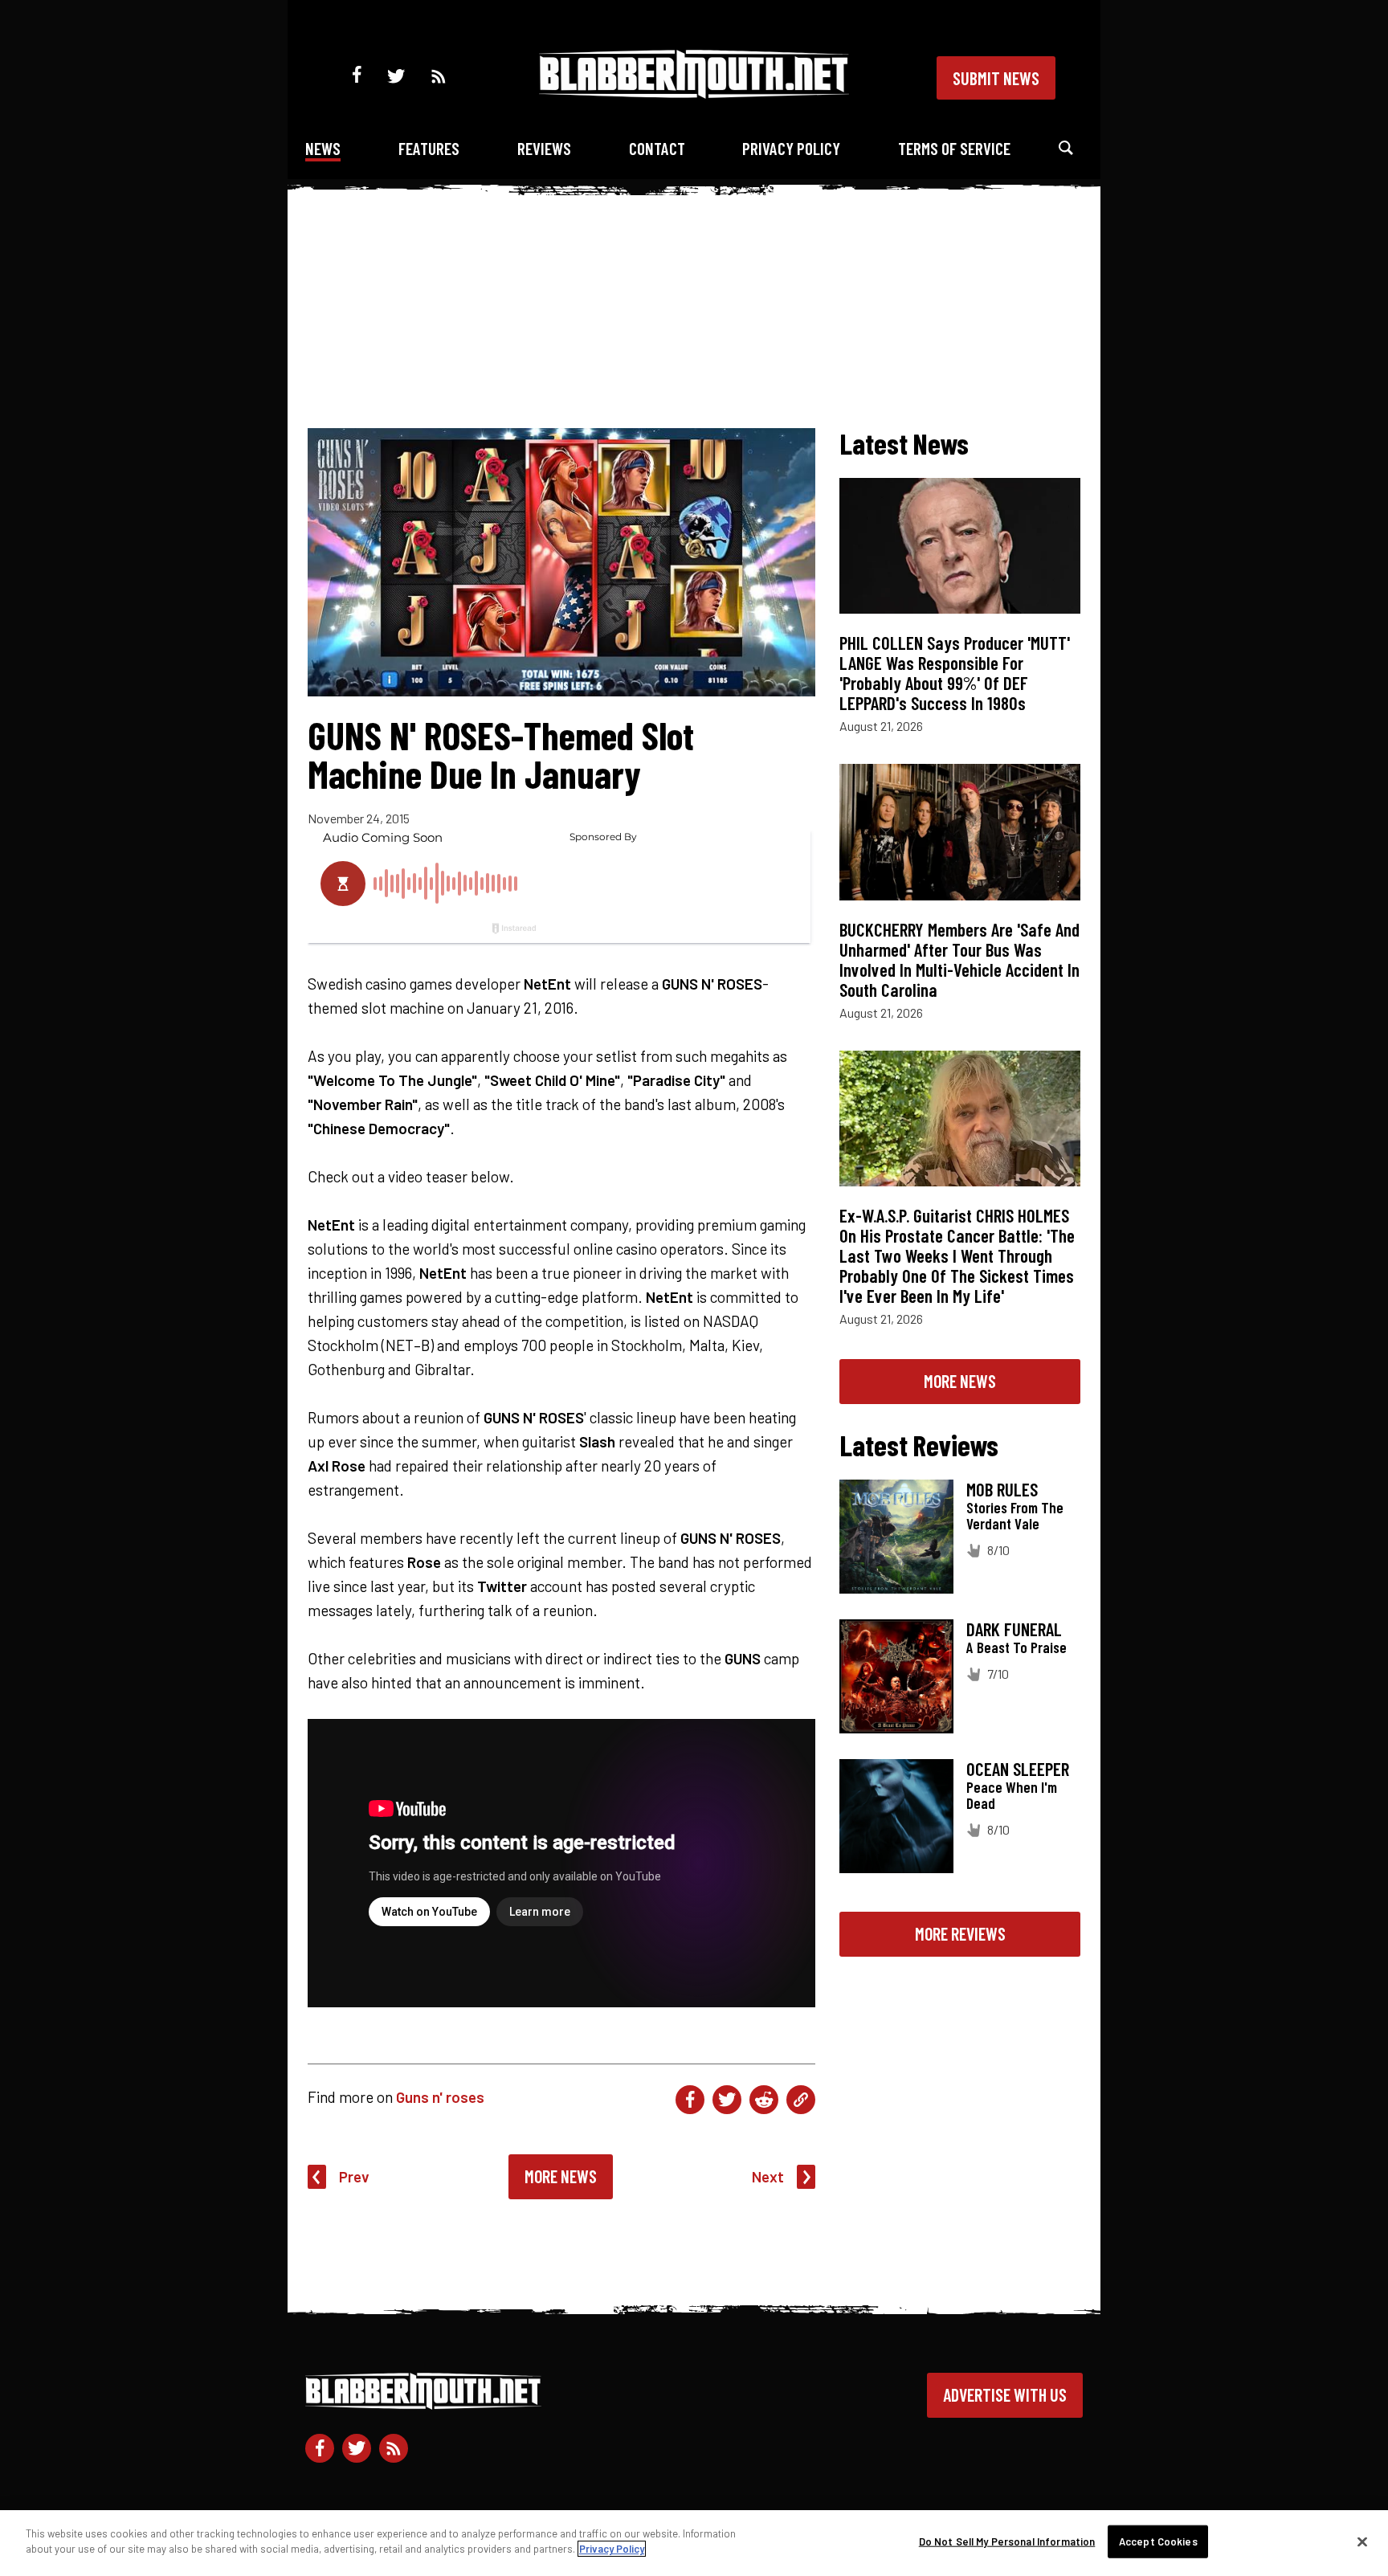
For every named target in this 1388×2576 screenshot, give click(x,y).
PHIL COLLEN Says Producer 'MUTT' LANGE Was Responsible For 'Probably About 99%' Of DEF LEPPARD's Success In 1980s (955, 673)
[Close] (1362, 2541)
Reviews (544, 148)
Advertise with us (1005, 2394)
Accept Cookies (1158, 2541)
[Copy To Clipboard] (801, 2100)
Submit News (996, 78)
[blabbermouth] (694, 93)
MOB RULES (1002, 1489)
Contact (657, 148)
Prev (354, 2176)
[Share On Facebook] (690, 2100)
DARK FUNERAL (1014, 1629)
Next (768, 2176)
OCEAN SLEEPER (1018, 1769)
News (323, 148)
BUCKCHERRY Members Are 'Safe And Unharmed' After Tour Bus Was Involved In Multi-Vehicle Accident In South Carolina (959, 959)
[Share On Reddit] (764, 2100)
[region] (694, 2543)
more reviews (960, 1933)
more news (960, 1381)
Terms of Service (954, 148)
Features (429, 148)
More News (561, 2176)
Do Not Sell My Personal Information (1007, 2541)
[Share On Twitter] (727, 2100)
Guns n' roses (440, 2097)
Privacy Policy (791, 148)
